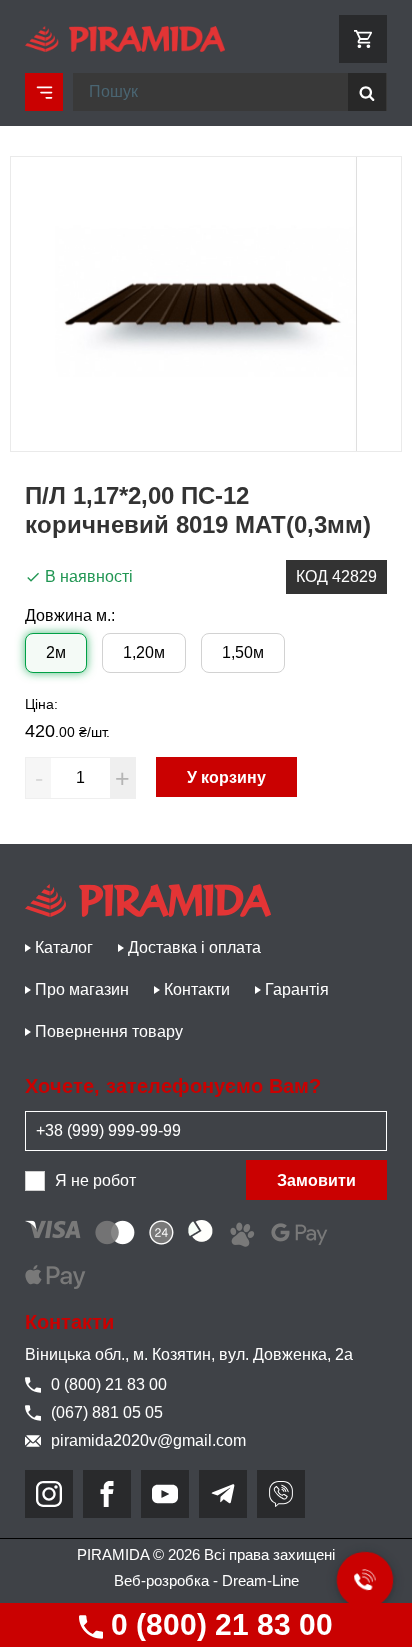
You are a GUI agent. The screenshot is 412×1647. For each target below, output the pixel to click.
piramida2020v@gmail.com (148, 1440)
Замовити (316, 1180)
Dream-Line (260, 1580)
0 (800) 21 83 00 (218, 1624)
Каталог (64, 947)
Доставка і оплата (194, 947)
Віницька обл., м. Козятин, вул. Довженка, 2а (189, 1354)
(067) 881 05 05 (107, 1412)
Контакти (197, 989)
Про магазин (82, 989)
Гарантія (297, 989)
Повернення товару (109, 1031)
